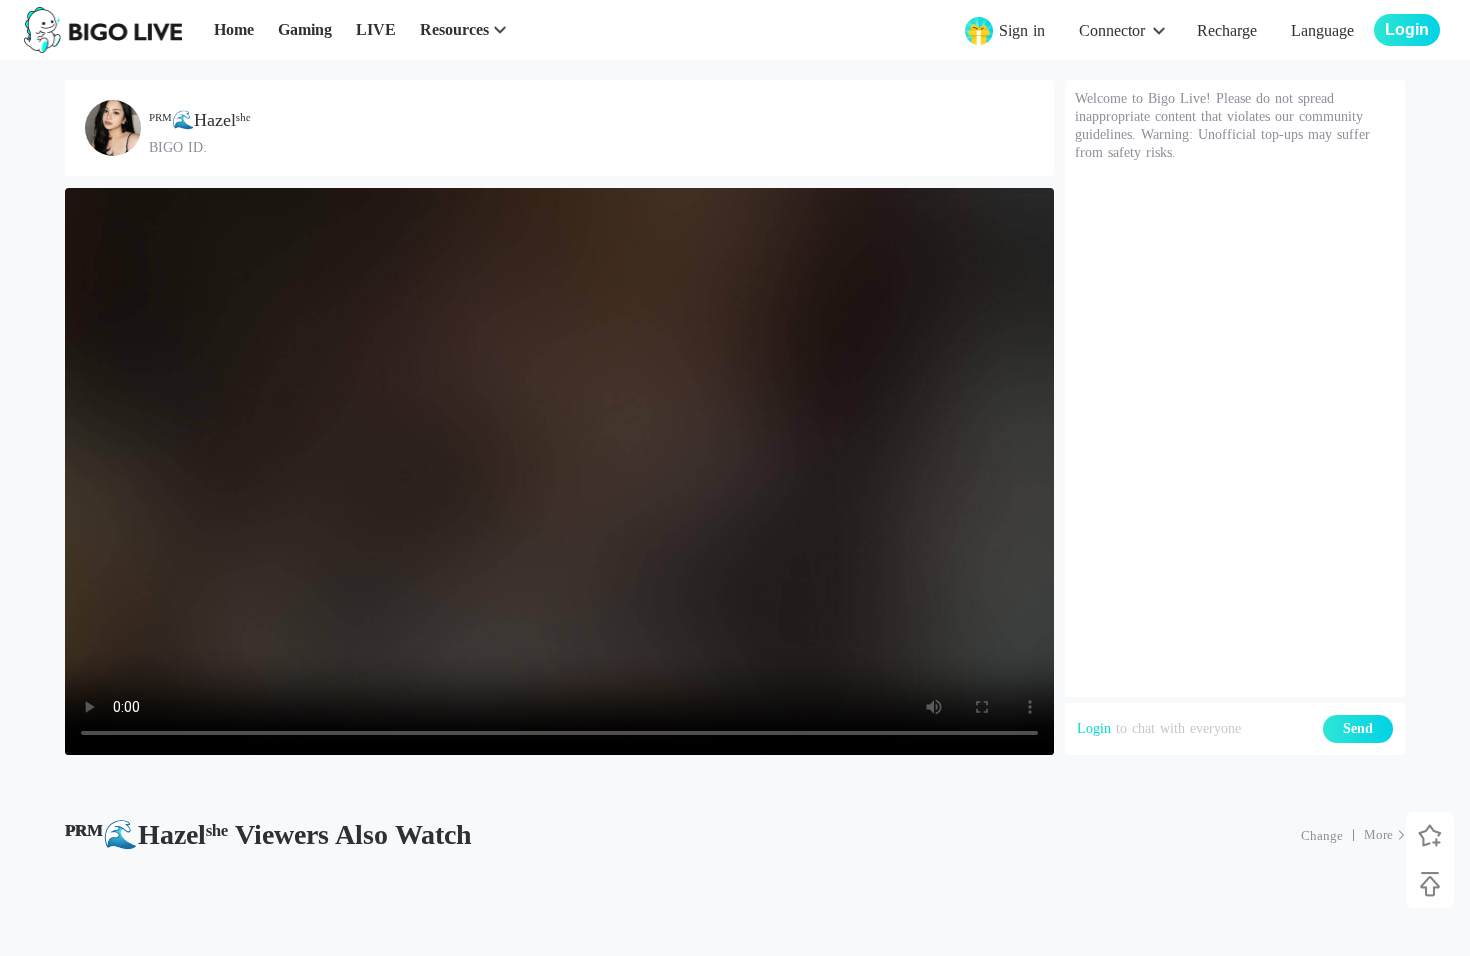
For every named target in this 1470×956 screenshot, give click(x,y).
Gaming (305, 29)
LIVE (376, 29)
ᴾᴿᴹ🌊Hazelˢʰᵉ (200, 120)
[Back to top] (1430, 884)
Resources (454, 29)
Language (1322, 30)
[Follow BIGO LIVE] (1430, 836)
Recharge (1227, 30)
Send (1358, 728)
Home (234, 29)
